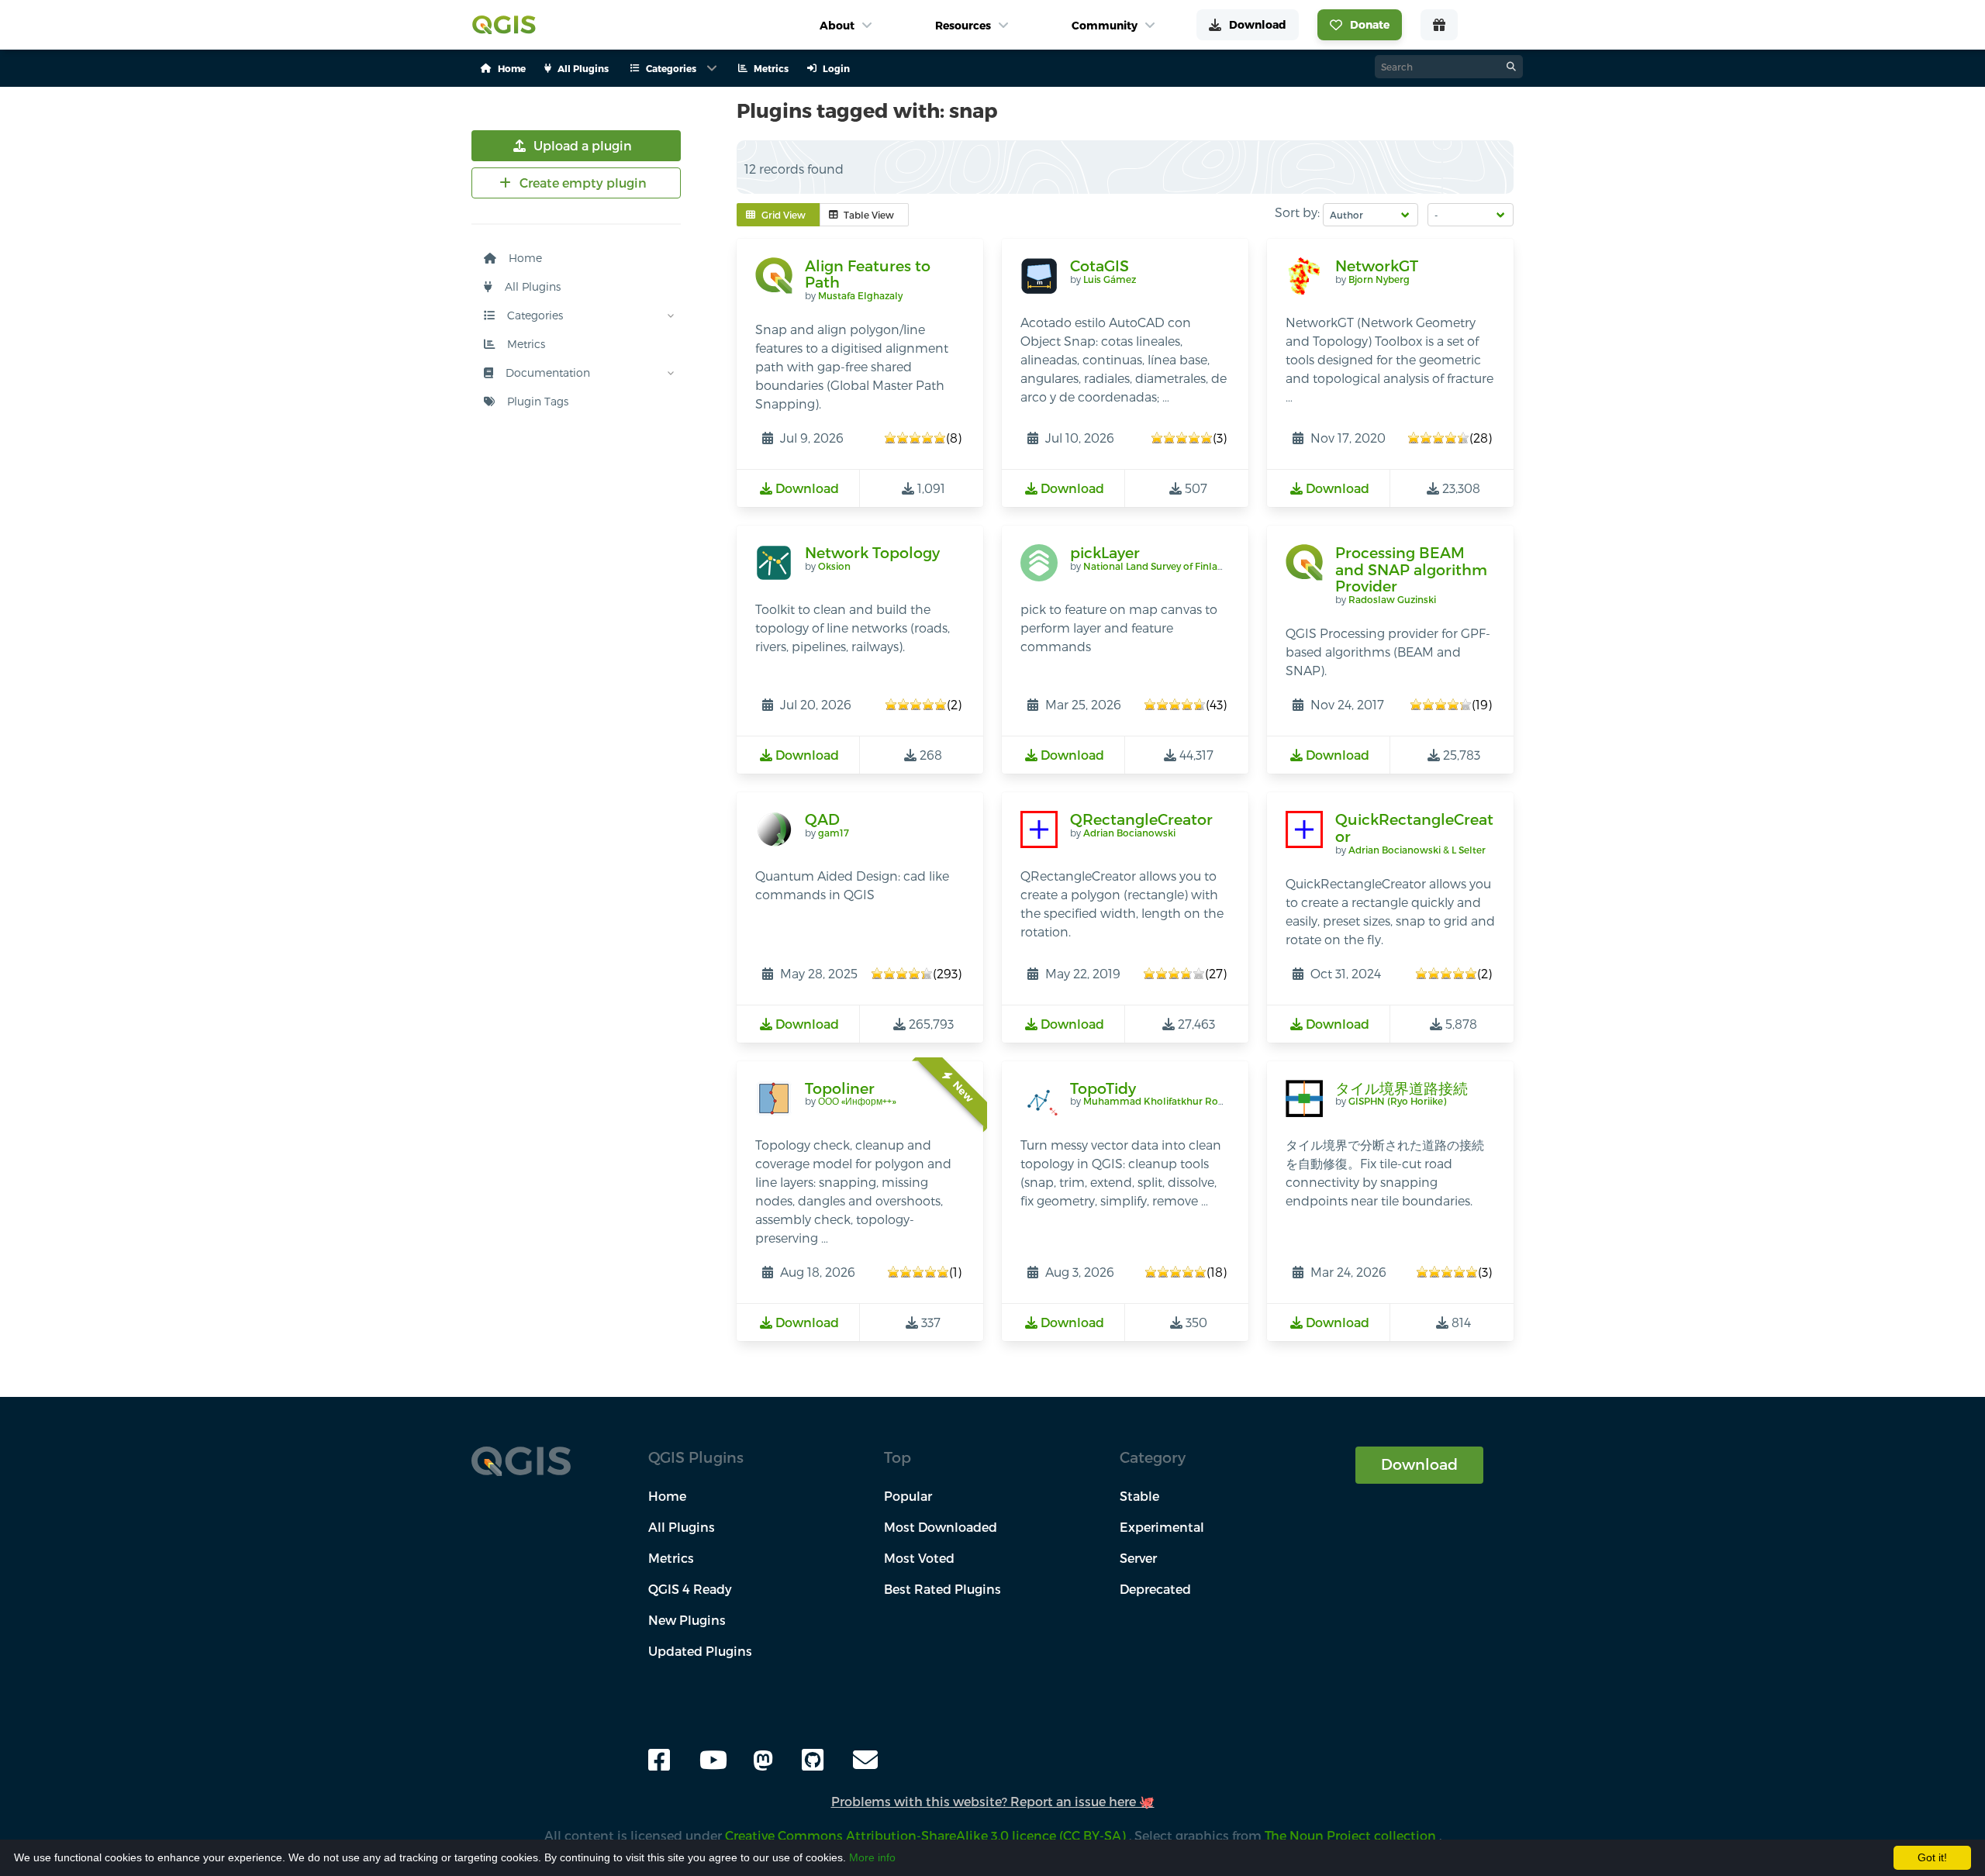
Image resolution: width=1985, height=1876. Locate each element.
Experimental (1162, 1527)
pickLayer (1105, 552)
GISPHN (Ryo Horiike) (1397, 1101)
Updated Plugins (700, 1651)
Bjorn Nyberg (1379, 279)
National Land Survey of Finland (1156, 566)
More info (872, 1857)
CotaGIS (1100, 266)
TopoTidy (1103, 1088)
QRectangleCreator (1141, 819)
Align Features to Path (868, 274)
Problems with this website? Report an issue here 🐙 (993, 1801)
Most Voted (919, 1558)
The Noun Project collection (1352, 1835)
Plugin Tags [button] (536, 401)
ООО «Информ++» (857, 1101)
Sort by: (1297, 212)
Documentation (546, 372)
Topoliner (840, 1088)
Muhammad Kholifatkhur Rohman (1165, 1101)
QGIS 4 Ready (690, 1589)
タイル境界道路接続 (1402, 1088)
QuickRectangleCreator (1414, 828)
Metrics (525, 344)
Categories (533, 315)
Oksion (834, 566)
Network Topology (872, 552)
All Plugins (531, 286)
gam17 (834, 833)
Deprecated (1155, 1589)
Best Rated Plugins (942, 1589)
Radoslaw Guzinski (1392, 599)
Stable (1139, 1496)
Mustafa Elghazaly (860, 295)
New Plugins (687, 1620)
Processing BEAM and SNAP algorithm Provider (1411, 569)
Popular (908, 1496)
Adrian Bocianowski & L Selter (1417, 850)
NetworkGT (1377, 266)
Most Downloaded (941, 1527)
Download (1419, 1464)
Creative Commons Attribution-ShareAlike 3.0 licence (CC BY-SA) (927, 1835)
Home (524, 258)
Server (1138, 1558)
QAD (822, 819)
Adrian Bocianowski (1129, 833)
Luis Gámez (1110, 279)
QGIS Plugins (696, 1457)
